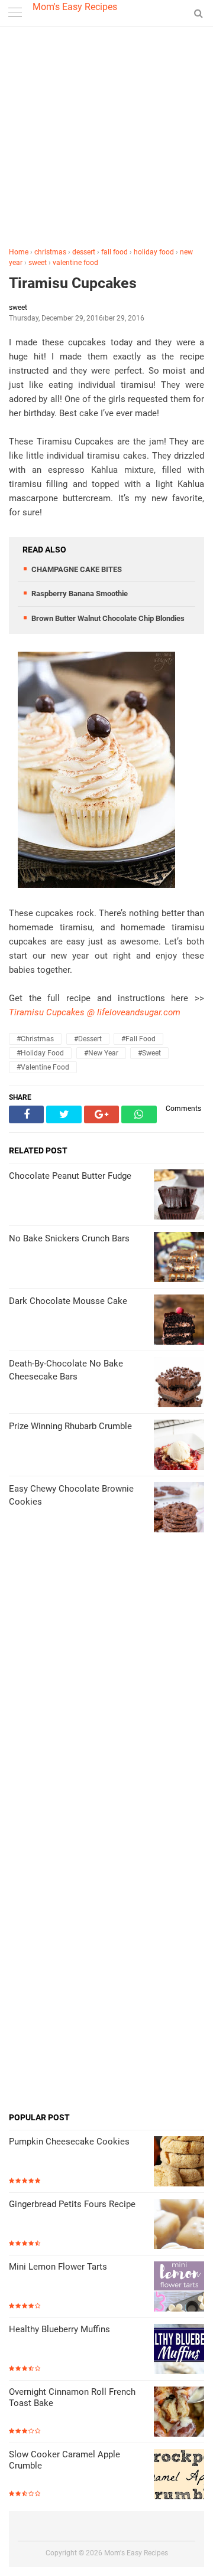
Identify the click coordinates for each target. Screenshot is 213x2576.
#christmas (35, 1039)
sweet (38, 263)
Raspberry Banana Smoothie (80, 594)
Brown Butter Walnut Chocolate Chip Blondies (108, 618)
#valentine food (43, 1067)
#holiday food (40, 1053)
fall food (114, 252)
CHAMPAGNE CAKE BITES (77, 569)
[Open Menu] (15, 13)
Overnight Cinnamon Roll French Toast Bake (72, 2398)
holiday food (154, 252)
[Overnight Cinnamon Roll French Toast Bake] (179, 2413)
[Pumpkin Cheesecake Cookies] (179, 2163)
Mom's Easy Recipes (75, 7)
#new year (101, 1053)
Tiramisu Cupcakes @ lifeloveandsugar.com (95, 1012)
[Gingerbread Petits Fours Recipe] (179, 2225)
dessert (84, 252)
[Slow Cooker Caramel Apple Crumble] (179, 2475)
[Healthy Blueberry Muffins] (179, 2350)
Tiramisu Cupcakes (73, 283)
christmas (50, 252)
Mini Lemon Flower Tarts (58, 2267)
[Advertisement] (106, 139)
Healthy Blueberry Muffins (59, 2329)
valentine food (75, 263)
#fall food (138, 1039)
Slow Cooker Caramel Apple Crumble (64, 2460)
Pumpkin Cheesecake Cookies (69, 2142)
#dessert (88, 1039)
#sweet (149, 1053)
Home (19, 252)
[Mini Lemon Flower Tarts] (179, 2288)
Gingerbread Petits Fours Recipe (72, 2204)
